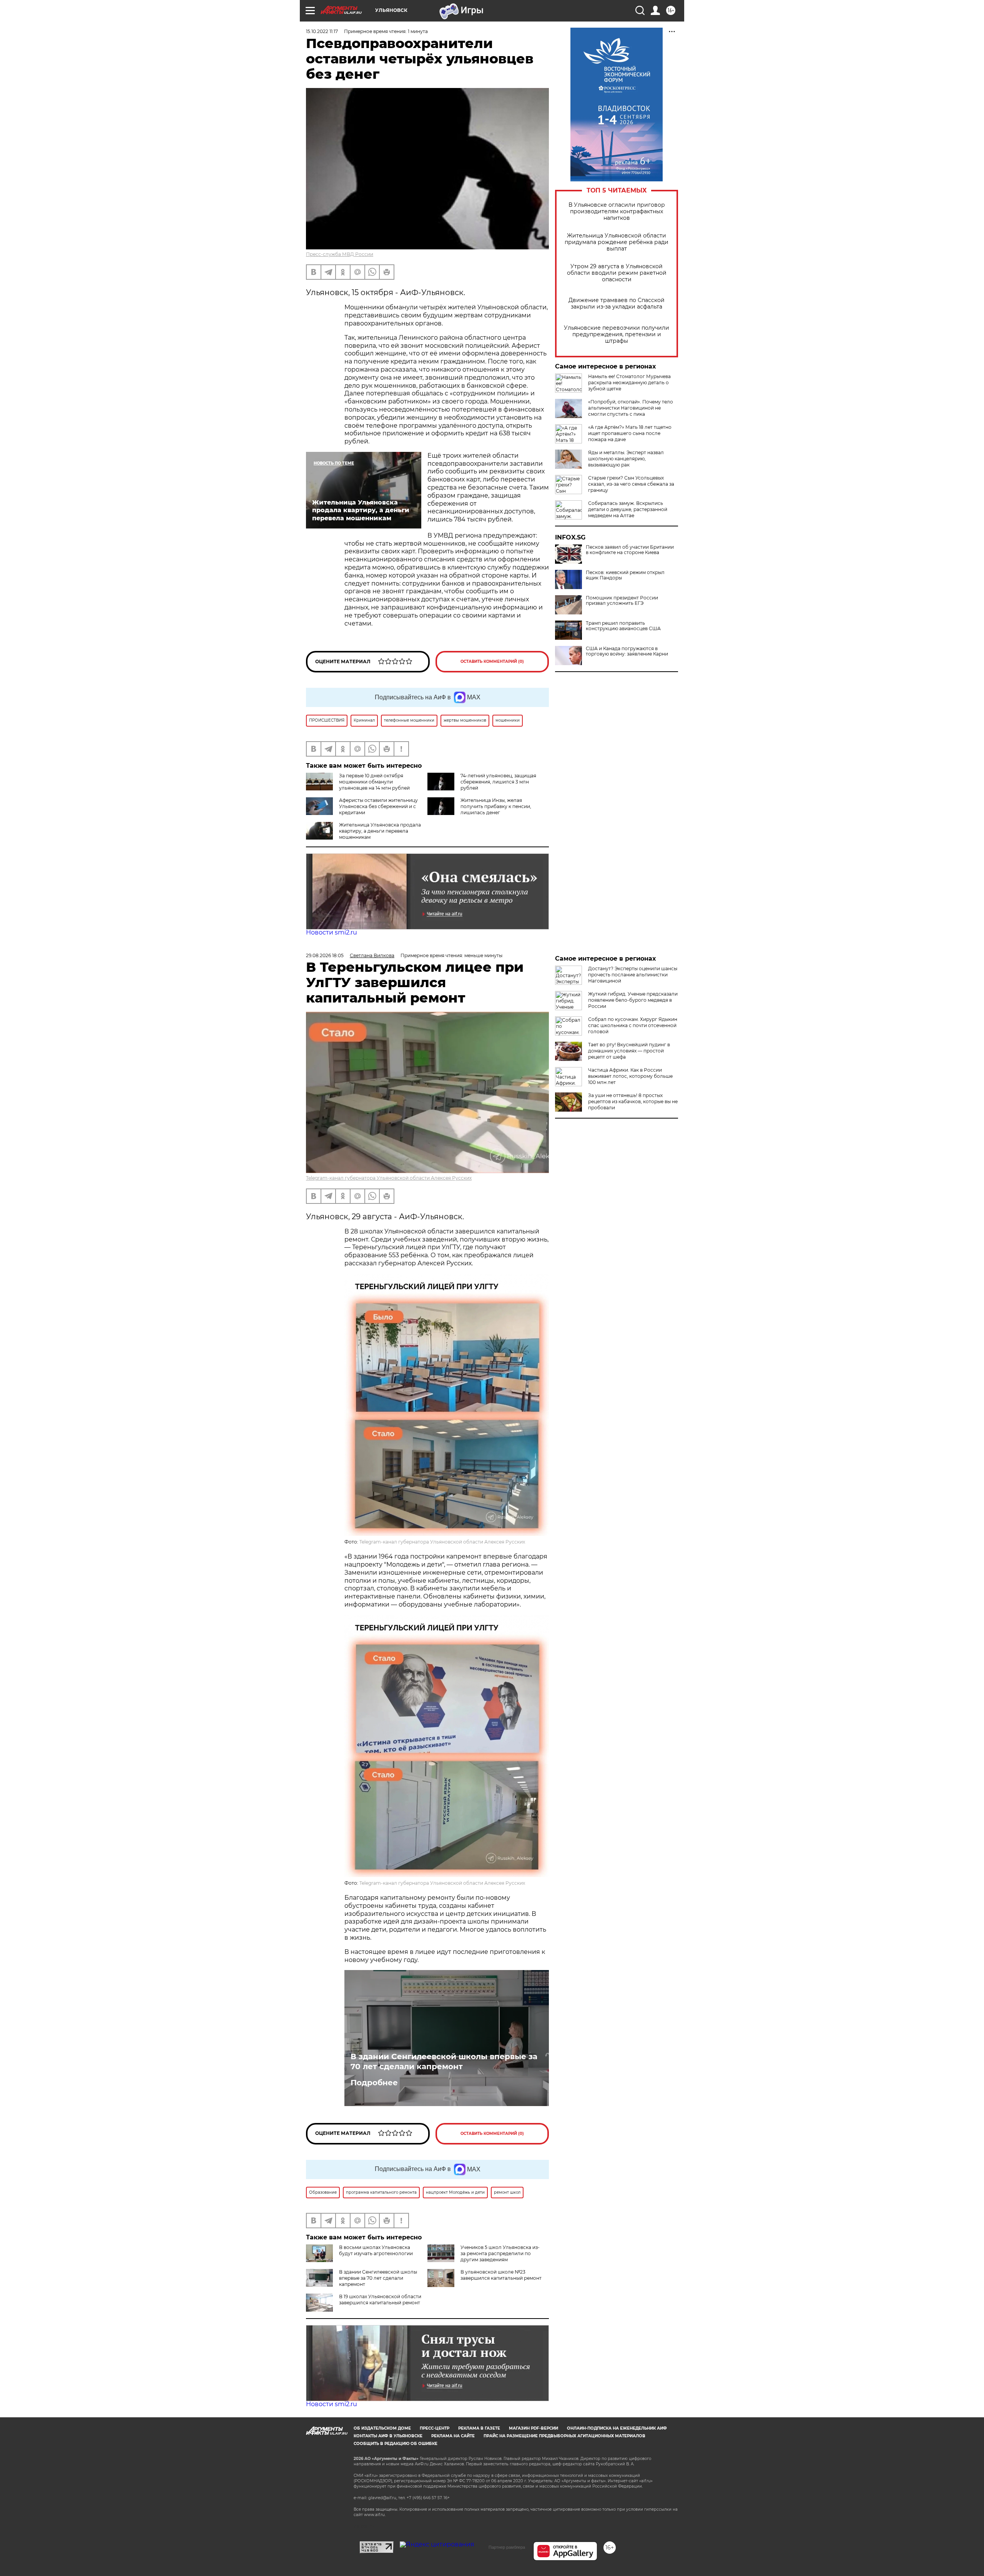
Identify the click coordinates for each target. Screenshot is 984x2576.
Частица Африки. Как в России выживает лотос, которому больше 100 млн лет (630, 1076)
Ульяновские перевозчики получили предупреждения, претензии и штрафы (617, 334)
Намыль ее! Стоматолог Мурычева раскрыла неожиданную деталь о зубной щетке (629, 383)
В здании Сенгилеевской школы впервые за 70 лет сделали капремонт (444, 2061)
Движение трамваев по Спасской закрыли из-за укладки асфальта (617, 304)
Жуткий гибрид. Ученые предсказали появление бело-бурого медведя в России (633, 1000)
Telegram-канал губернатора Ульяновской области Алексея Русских (389, 1178)
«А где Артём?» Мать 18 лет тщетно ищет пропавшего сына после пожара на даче (630, 433)
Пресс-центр (435, 2428)
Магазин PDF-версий (534, 2428)
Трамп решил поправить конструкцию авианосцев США (623, 626)
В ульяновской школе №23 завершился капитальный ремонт (501, 2275)
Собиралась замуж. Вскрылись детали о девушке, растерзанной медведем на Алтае (628, 509)
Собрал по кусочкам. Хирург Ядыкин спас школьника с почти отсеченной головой (633, 1025)
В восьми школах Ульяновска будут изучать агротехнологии (376, 2250)
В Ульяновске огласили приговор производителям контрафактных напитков (617, 212)
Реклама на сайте (453, 2436)
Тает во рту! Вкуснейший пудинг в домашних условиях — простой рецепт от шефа (629, 1051)
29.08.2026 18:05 (325, 955)
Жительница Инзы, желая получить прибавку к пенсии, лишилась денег (496, 806)
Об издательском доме (382, 2428)
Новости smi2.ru (332, 932)
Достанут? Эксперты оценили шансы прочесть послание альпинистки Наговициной (633, 975)
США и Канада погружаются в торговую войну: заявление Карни (627, 651)
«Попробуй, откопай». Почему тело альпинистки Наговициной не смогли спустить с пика (631, 408)
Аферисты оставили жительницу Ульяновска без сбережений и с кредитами (378, 806)
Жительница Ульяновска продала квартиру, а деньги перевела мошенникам (380, 831)
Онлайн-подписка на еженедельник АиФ (617, 2428)
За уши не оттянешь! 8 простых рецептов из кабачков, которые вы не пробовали (633, 1101)
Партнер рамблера (507, 2547)
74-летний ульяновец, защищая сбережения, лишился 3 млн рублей (498, 782)
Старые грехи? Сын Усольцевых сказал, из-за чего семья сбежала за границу (631, 484)
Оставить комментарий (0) (492, 661)
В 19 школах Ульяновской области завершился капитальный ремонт (380, 2300)
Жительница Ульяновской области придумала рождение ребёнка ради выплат (617, 242)
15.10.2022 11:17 (322, 31)
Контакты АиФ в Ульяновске (388, 2436)
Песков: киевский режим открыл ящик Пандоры (625, 575)
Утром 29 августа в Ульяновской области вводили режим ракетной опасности (617, 273)
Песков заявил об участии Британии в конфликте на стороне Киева (630, 550)
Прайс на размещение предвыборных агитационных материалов (564, 2436)
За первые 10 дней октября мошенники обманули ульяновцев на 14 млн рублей (374, 782)
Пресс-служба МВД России (340, 254)
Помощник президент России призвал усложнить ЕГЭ (622, 601)
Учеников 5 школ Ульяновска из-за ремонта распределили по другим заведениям (500, 2253)
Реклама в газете (479, 2428)
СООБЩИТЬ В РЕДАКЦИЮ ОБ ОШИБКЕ (396, 2444)
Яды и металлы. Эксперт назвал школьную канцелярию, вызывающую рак (626, 459)
